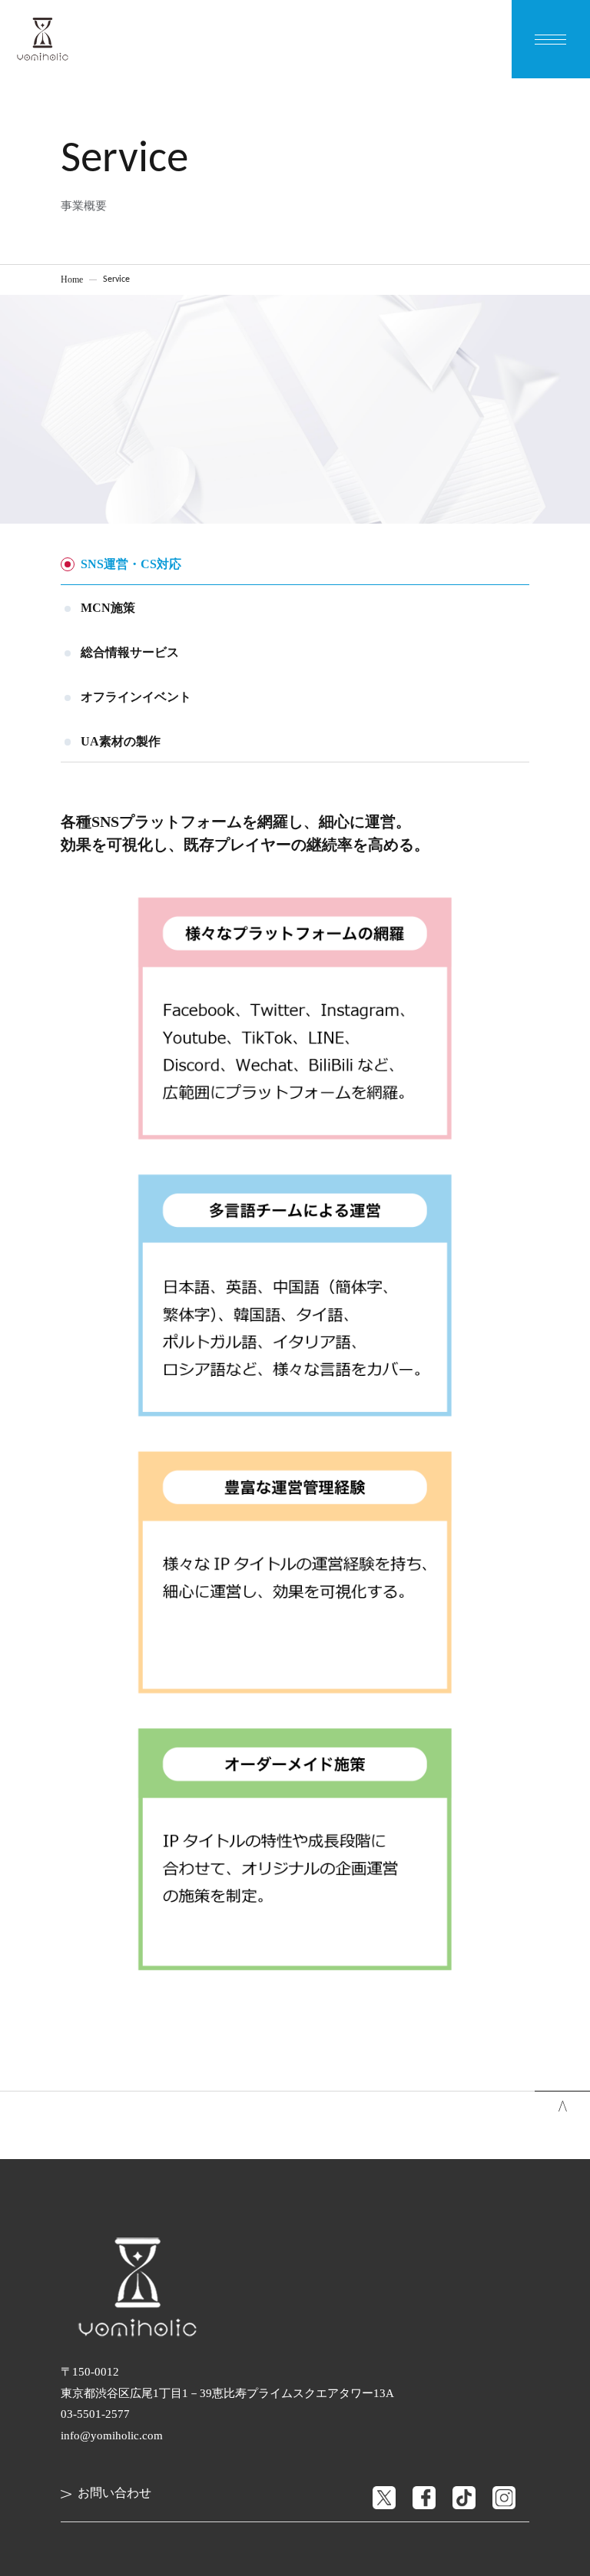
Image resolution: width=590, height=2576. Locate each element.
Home (72, 279)
